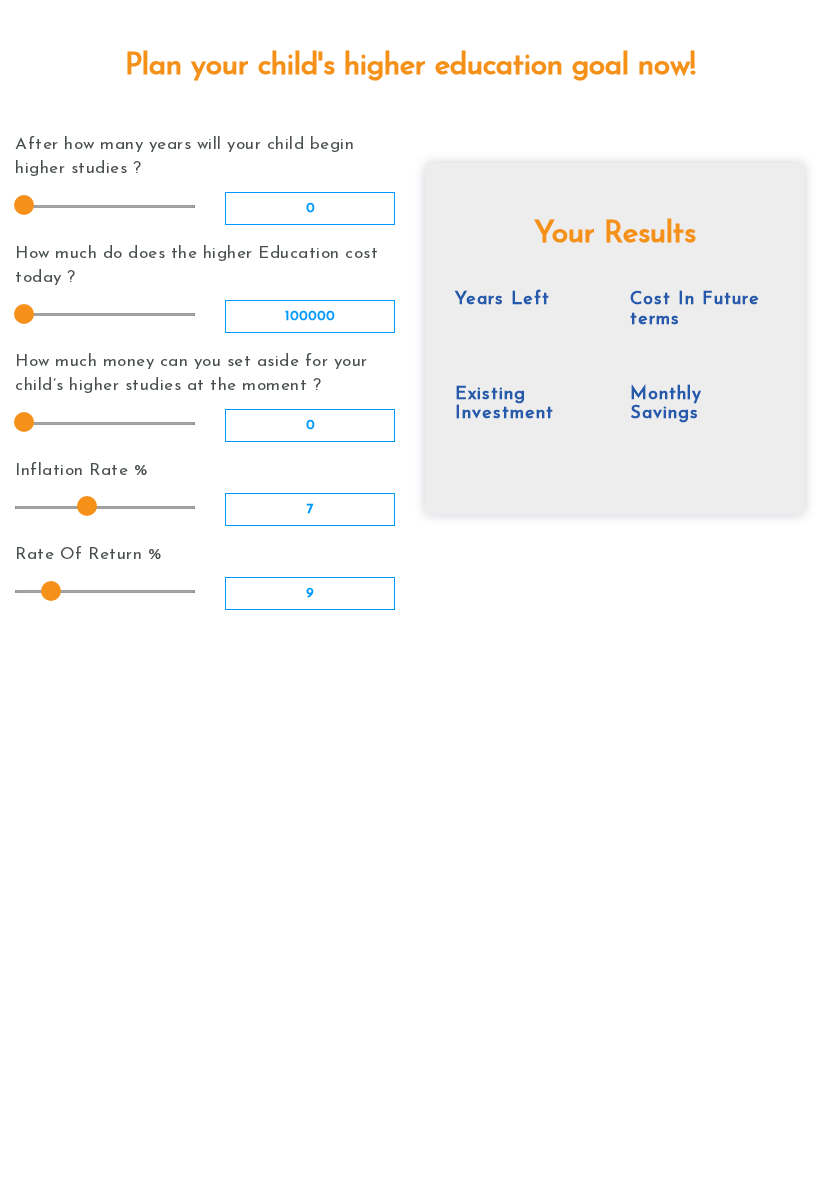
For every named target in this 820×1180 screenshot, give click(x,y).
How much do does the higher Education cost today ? (196, 265)
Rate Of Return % (88, 554)
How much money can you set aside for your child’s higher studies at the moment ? (191, 373)
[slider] (24, 205)
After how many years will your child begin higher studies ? (184, 156)
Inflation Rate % (81, 470)
